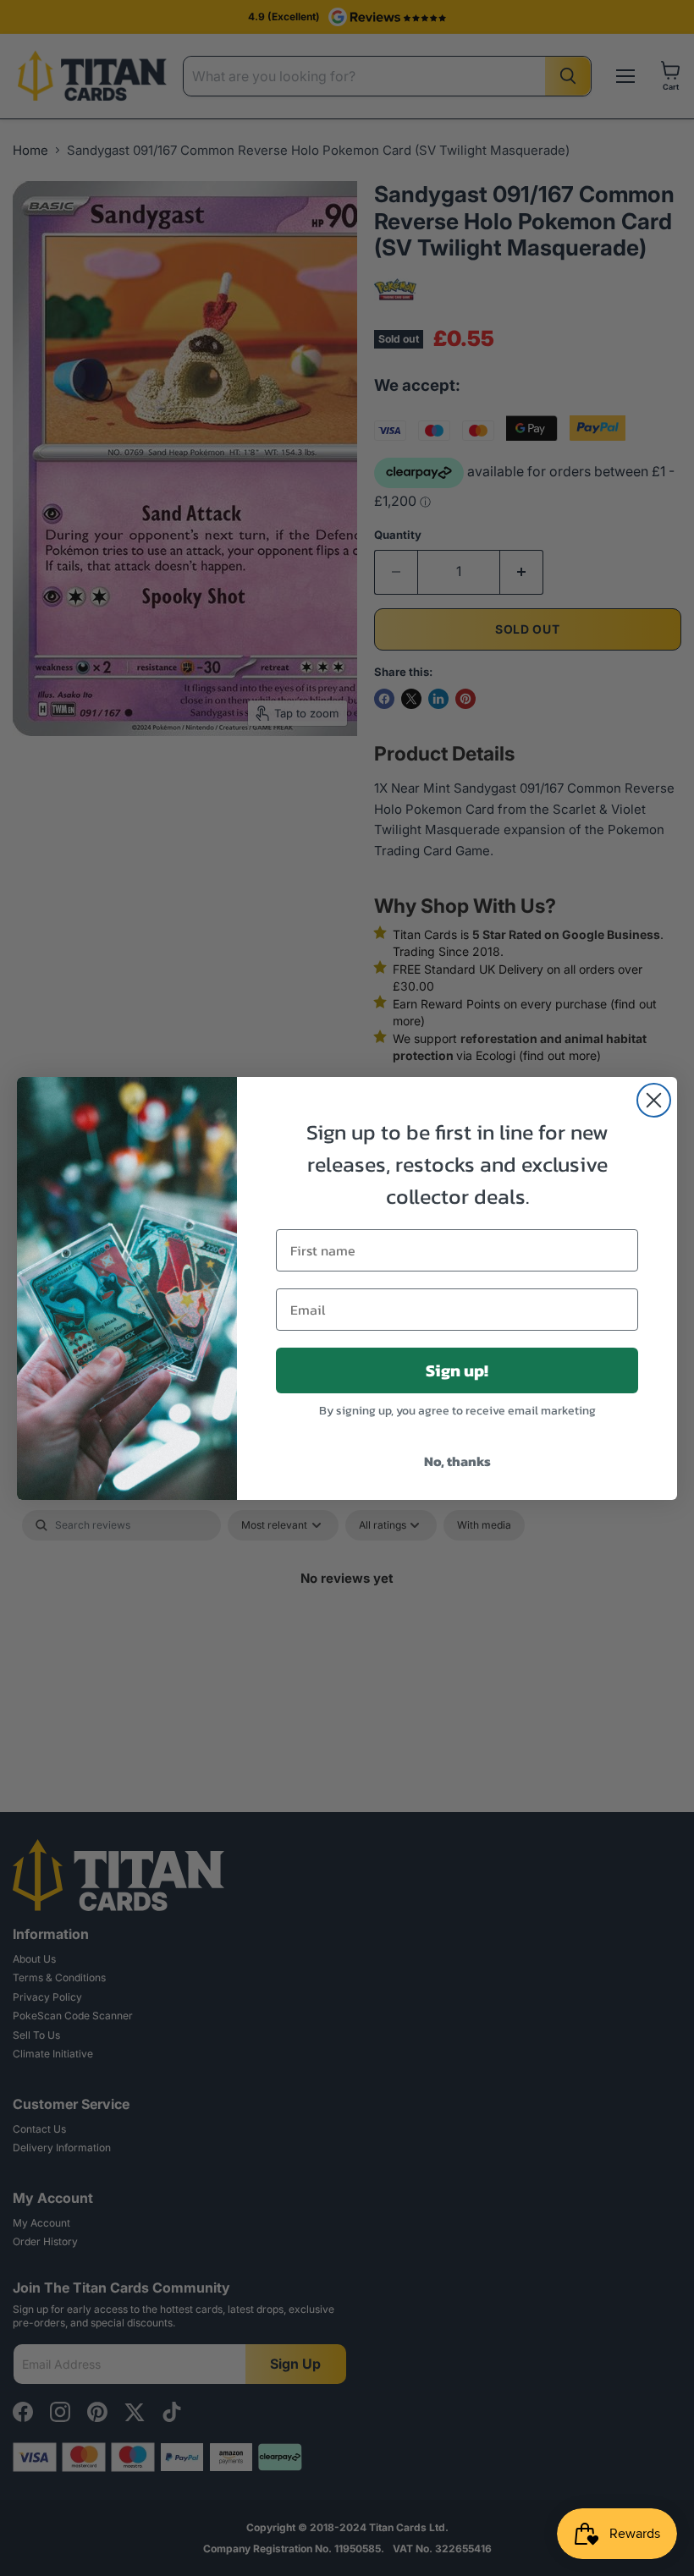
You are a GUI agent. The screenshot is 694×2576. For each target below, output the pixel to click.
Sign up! (457, 1370)
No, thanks (457, 1461)
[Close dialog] (654, 1100)
